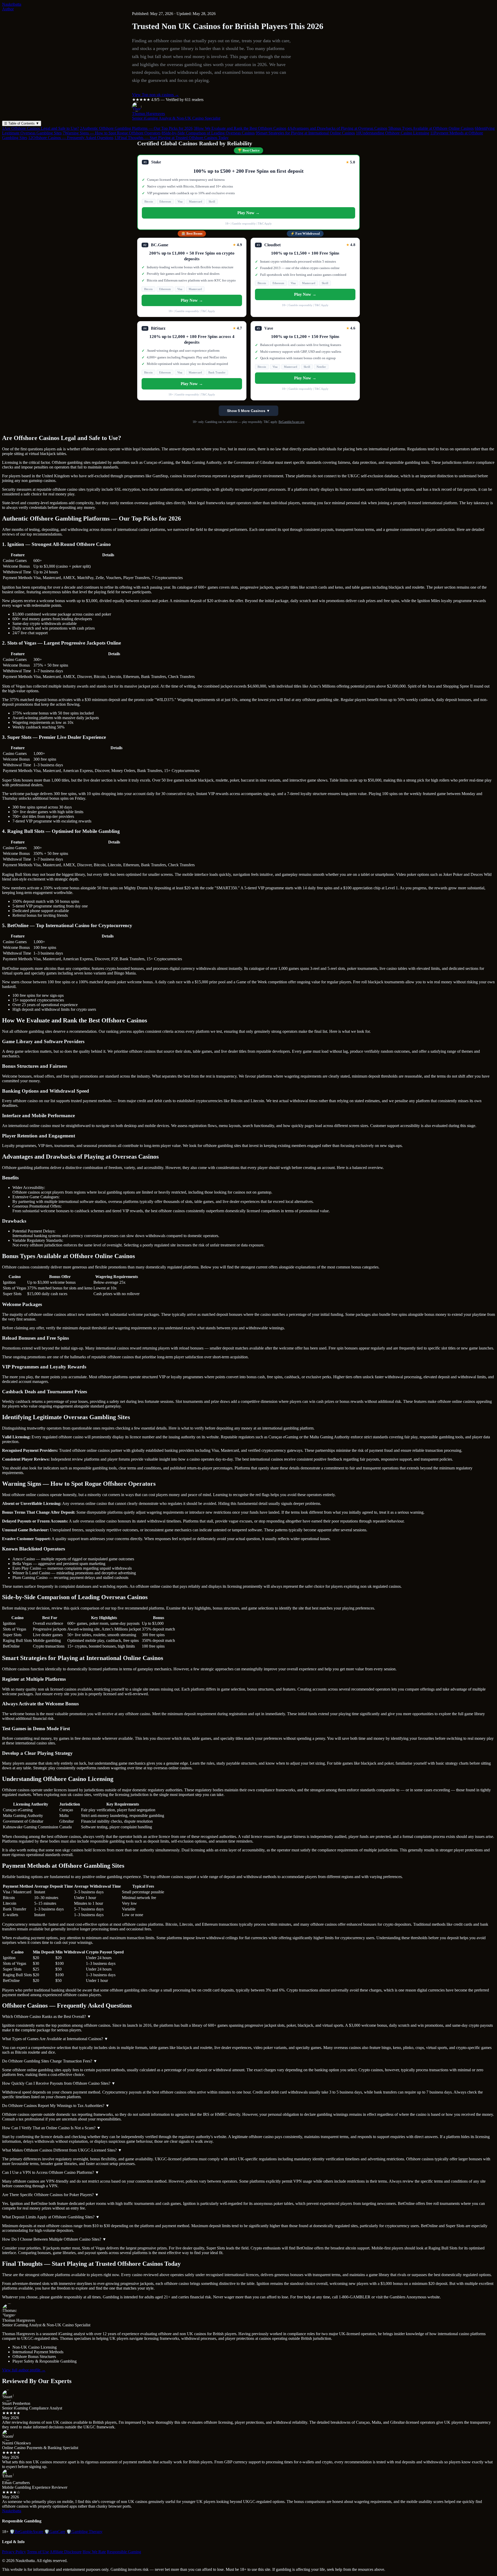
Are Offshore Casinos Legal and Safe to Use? (41, 128)
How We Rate (94, 2552)
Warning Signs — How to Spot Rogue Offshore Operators (112, 133)
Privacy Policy (14, 2552)
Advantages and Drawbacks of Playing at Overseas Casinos (337, 128)
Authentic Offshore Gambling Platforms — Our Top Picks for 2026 (136, 128)
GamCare (55, 2532)
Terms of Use (38, 2552)
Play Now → (248, 213)
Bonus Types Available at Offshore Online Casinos (431, 128)
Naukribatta (12, 4)
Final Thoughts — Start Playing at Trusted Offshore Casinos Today (171, 138)
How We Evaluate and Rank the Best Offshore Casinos (240, 128)
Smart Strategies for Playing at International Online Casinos (305, 133)
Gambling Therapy (84, 2532)
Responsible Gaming (124, 2552)
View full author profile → (24, 2370)
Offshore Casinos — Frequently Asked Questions (71, 138)
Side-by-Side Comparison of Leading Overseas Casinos (208, 133)
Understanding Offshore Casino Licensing (393, 133)
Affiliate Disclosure (66, 2552)
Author (8, 9)
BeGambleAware (26, 2532)
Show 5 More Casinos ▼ (248, 411)
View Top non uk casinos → (155, 95)
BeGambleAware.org (291, 422)
